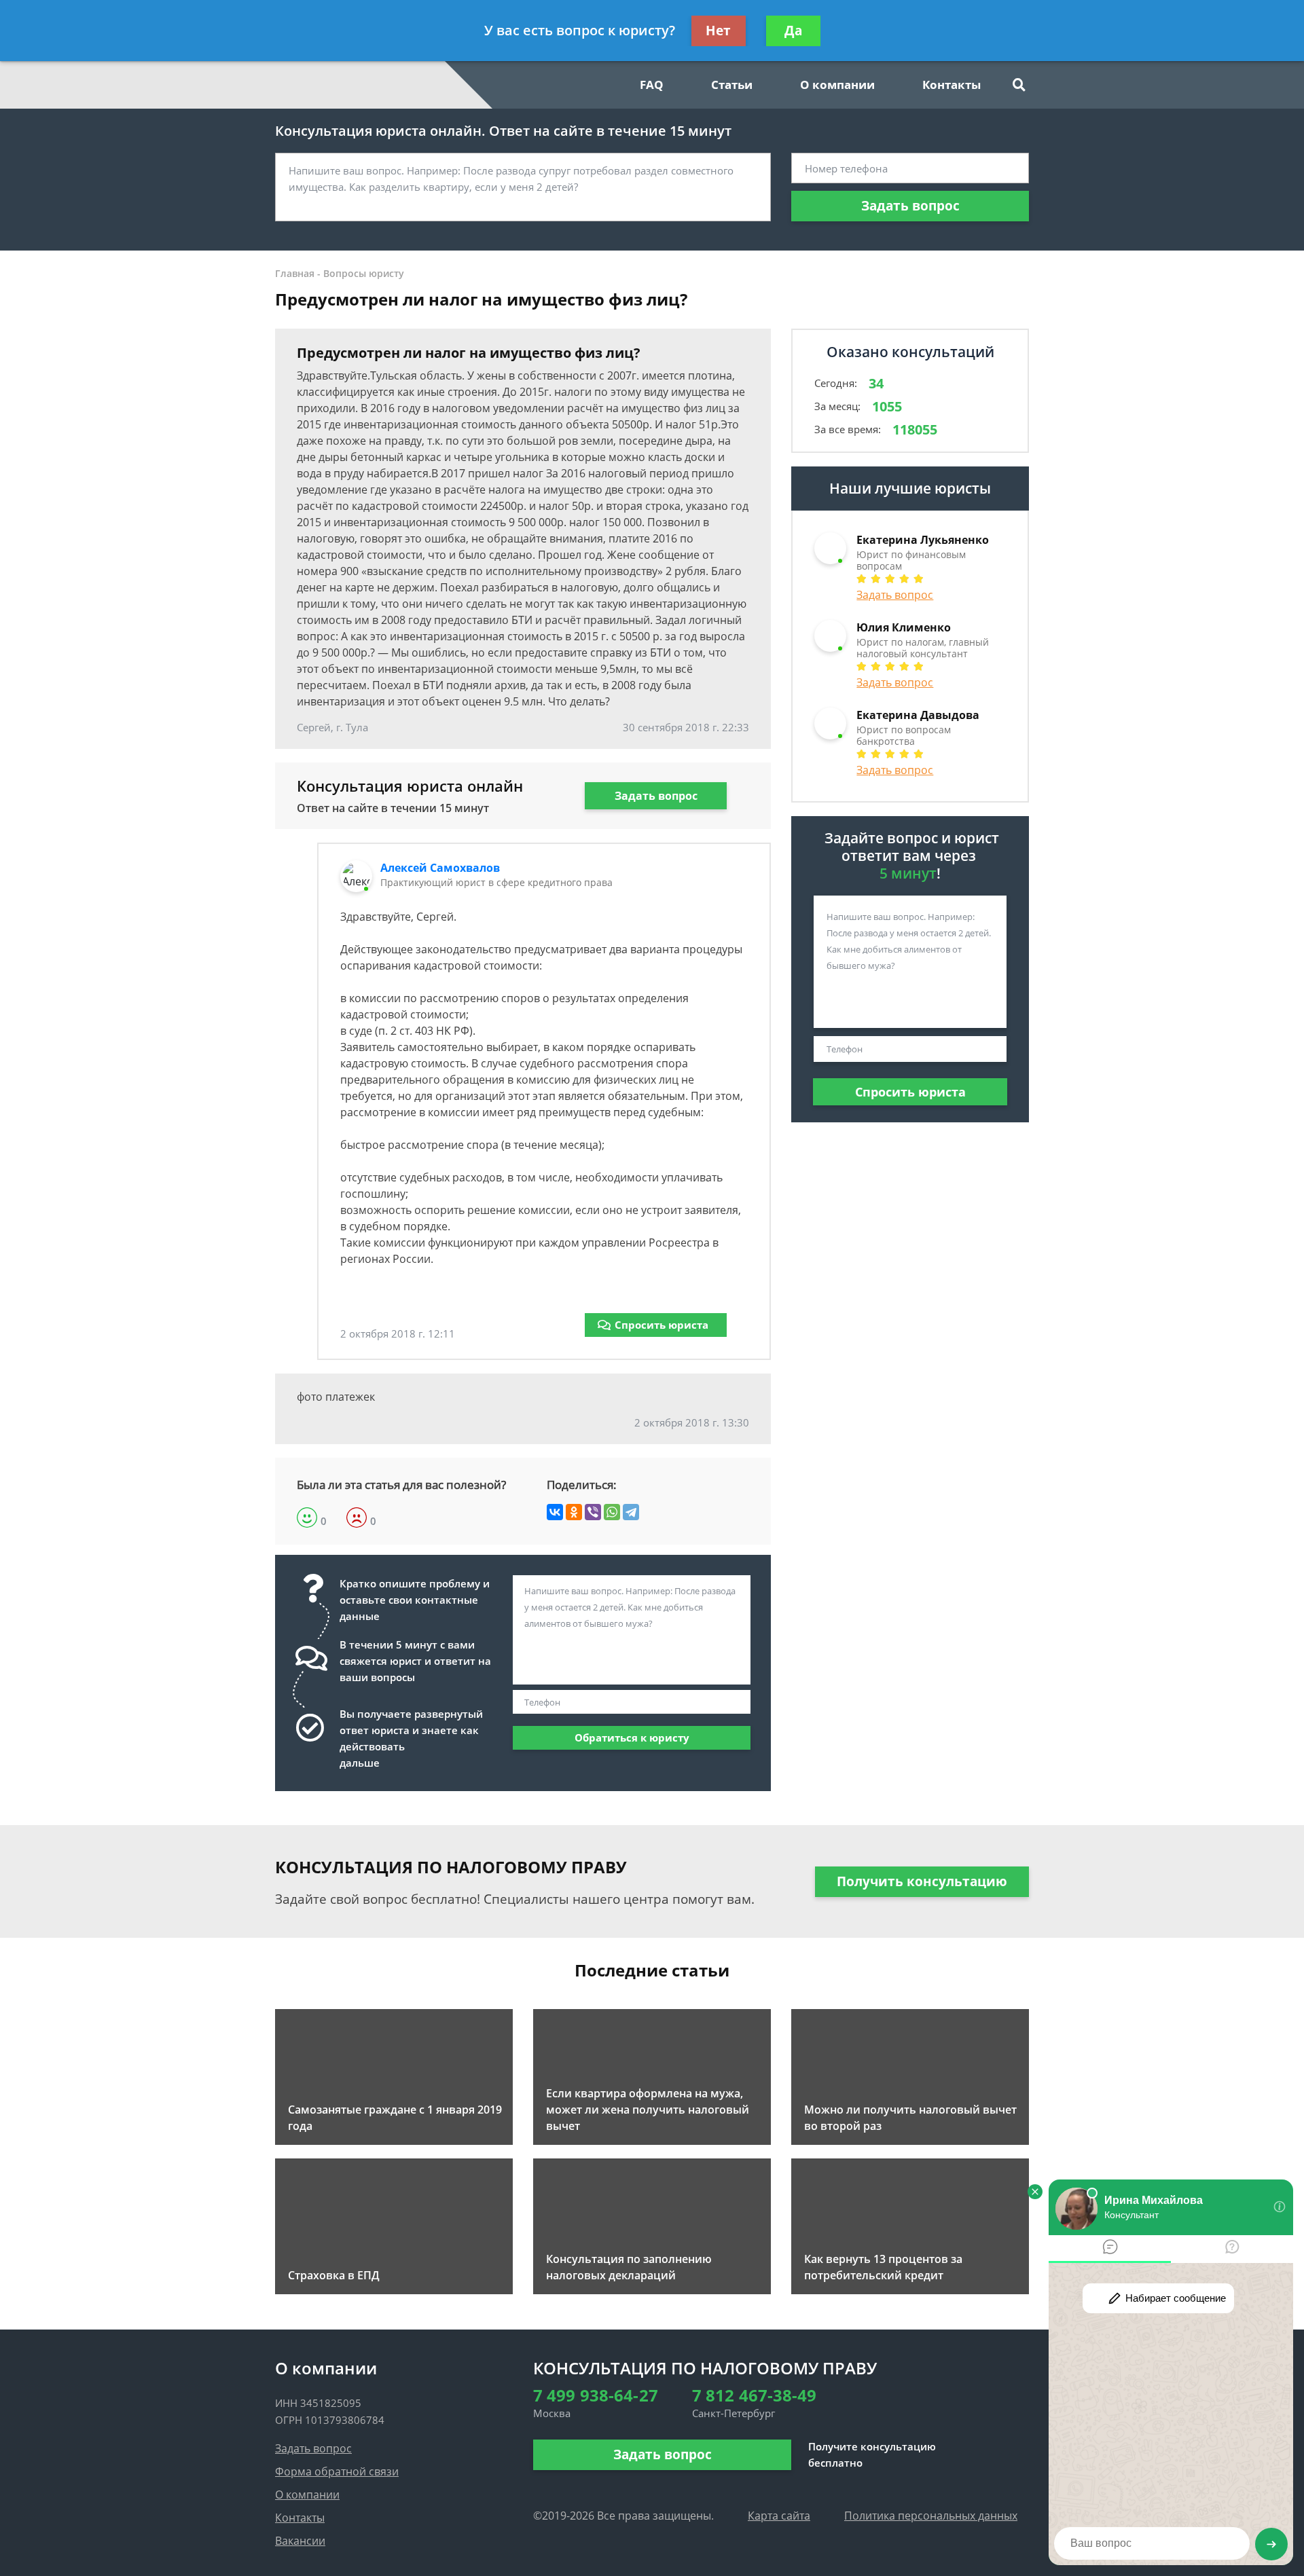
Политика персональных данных (931, 2516)
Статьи (732, 85)
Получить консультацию (922, 1881)
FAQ (652, 85)
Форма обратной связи (337, 2471)
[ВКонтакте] (555, 1512)
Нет (718, 31)
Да (793, 31)
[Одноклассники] (574, 1512)
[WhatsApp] (612, 1512)
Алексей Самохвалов (440, 868)
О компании (837, 85)
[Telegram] (631, 1512)
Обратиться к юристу (632, 1737)
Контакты (952, 85)
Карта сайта (779, 2516)
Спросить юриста (662, 1325)
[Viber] (593, 1512)
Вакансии (300, 2541)
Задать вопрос (910, 206)
